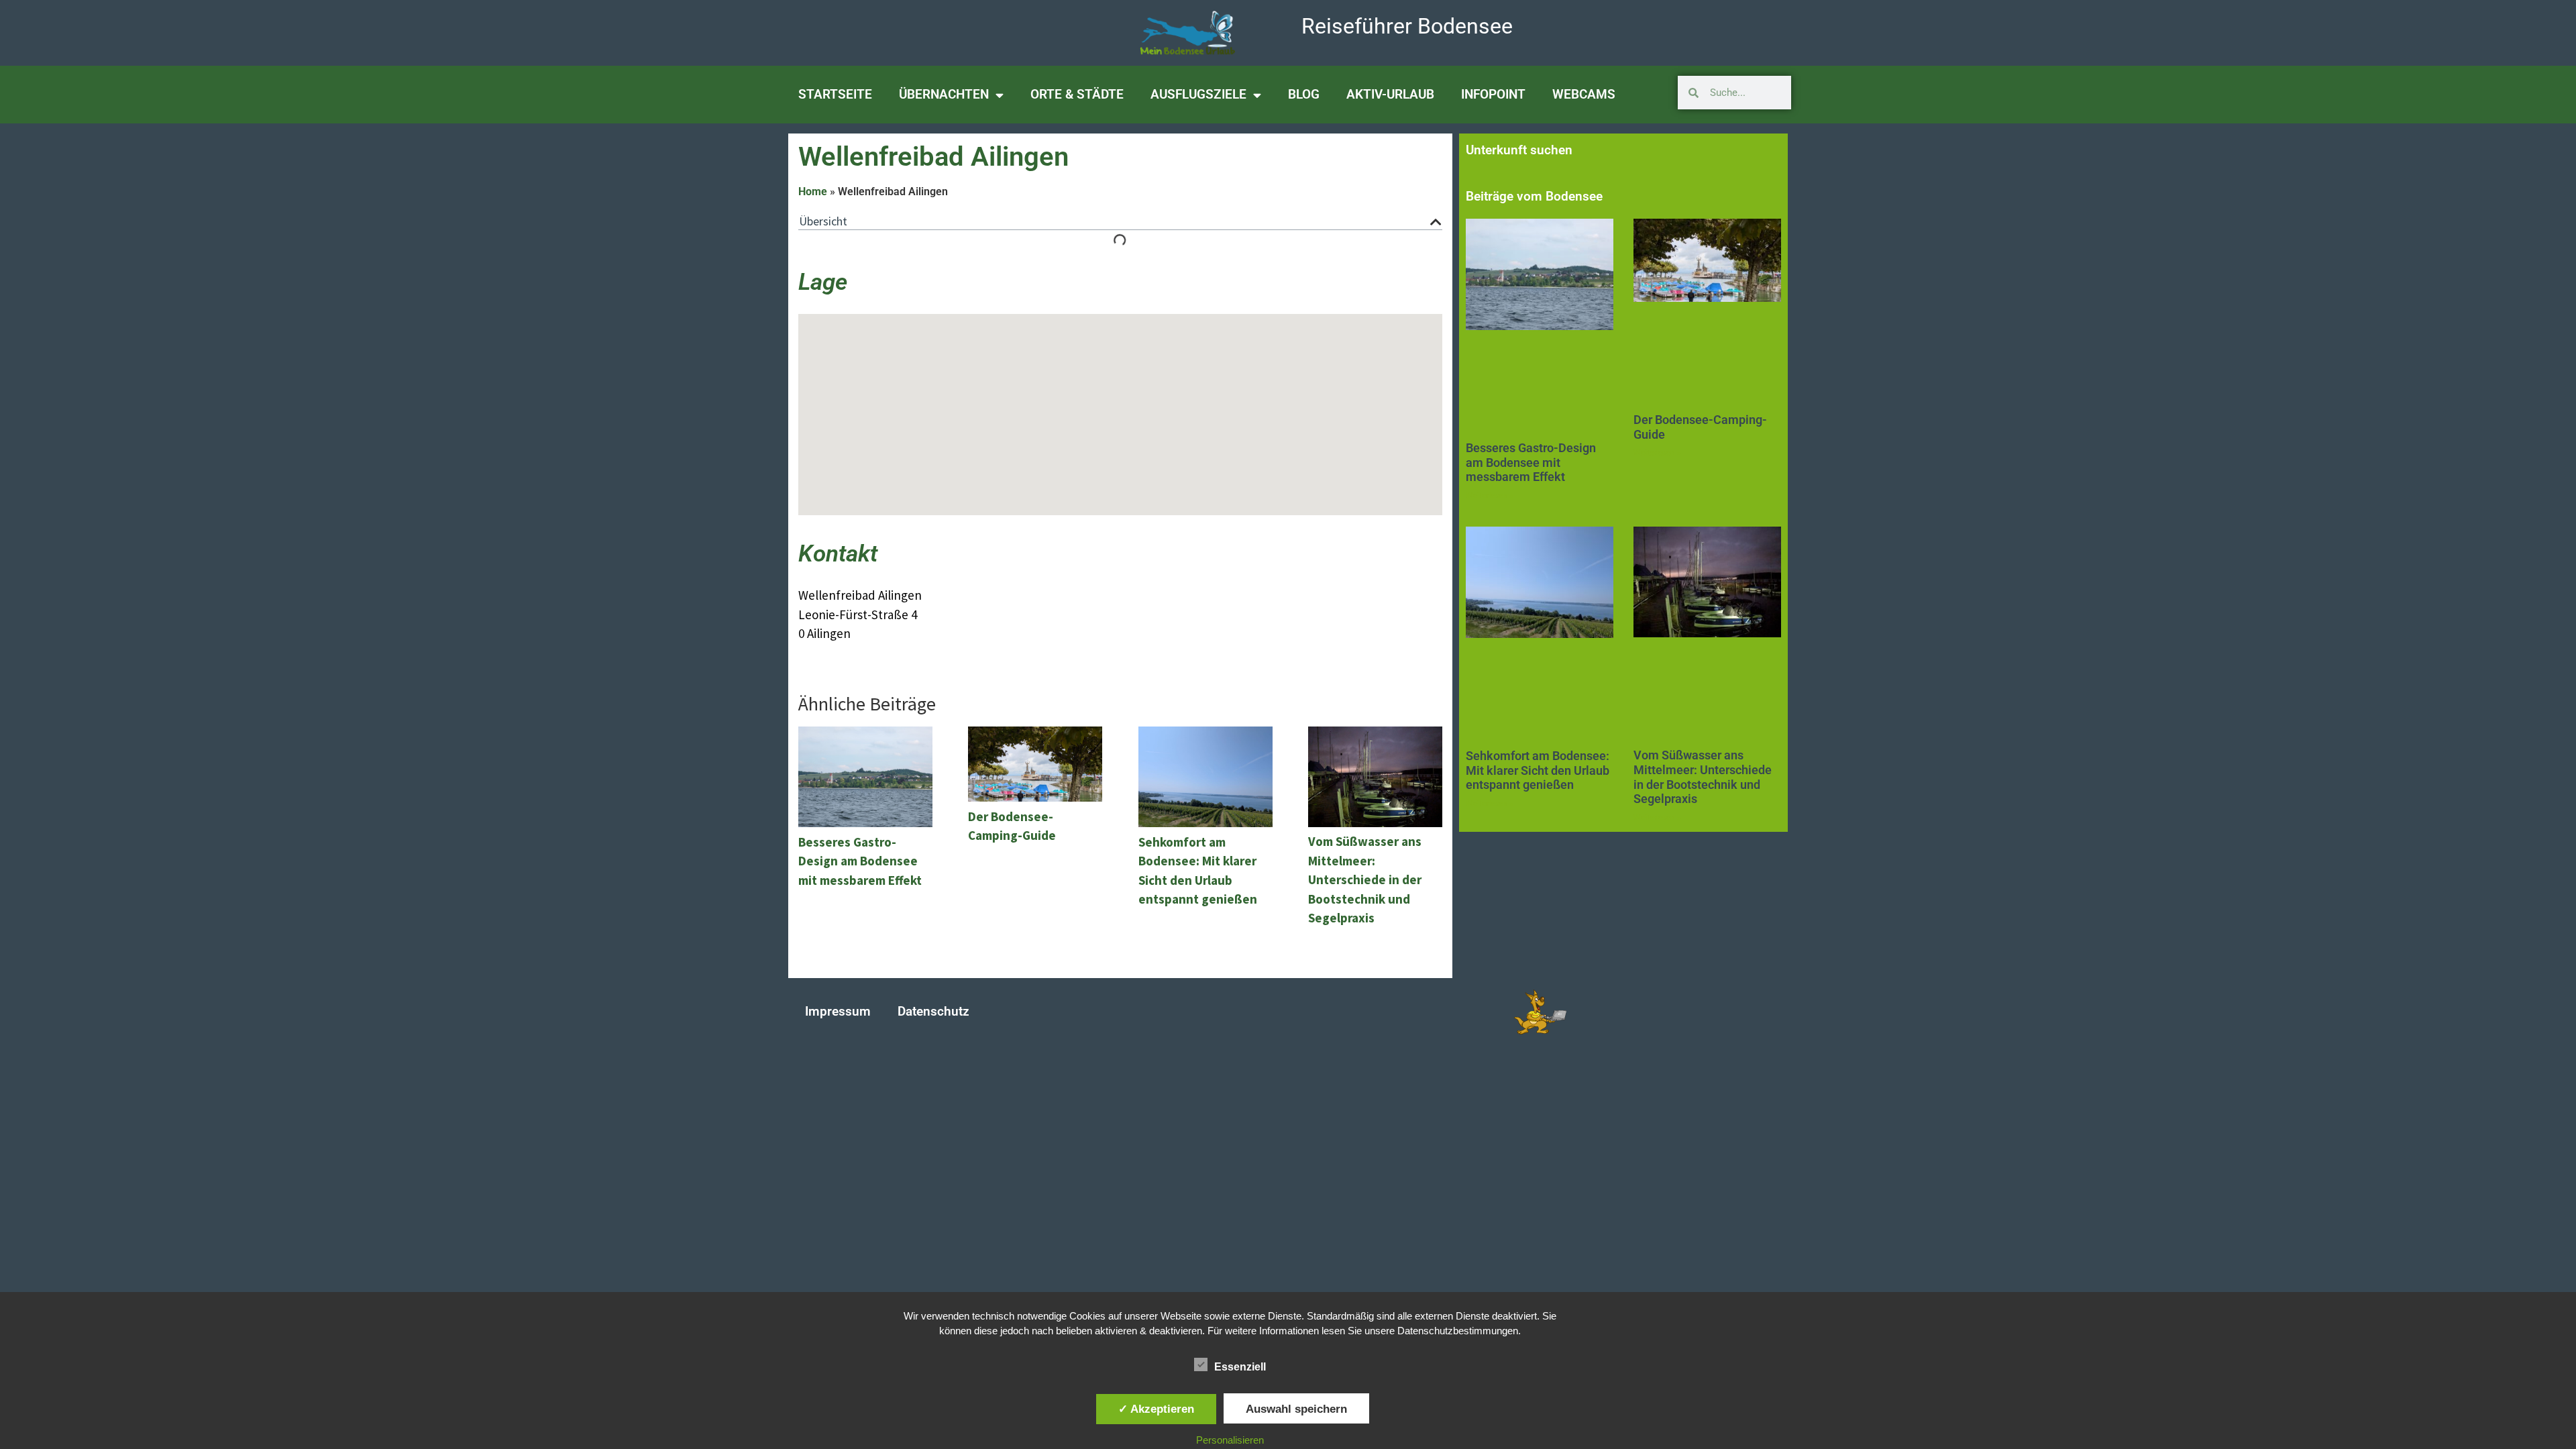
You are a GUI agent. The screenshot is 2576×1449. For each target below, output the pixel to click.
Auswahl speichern (1296, 1409)
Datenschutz (933, 1011)
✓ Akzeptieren (1156, 1409)
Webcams (1584, 94)
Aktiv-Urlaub (1390, 94)
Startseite (835, 94)
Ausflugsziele (1198, 94)
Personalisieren (1230, 1440)
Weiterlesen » (1490, 496)
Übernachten (944, 94)
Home (813, 192)
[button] (1436, 222)
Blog (1304, 94)
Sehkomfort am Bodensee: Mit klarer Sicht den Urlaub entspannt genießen (1538, 770)
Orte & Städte (1077, 94)
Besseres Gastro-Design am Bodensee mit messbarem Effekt (1531, 462)
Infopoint (1493, 94)
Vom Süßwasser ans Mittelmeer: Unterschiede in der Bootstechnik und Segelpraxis (1703, 777)
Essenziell (1240, 1367)
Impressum (838, 1011)
